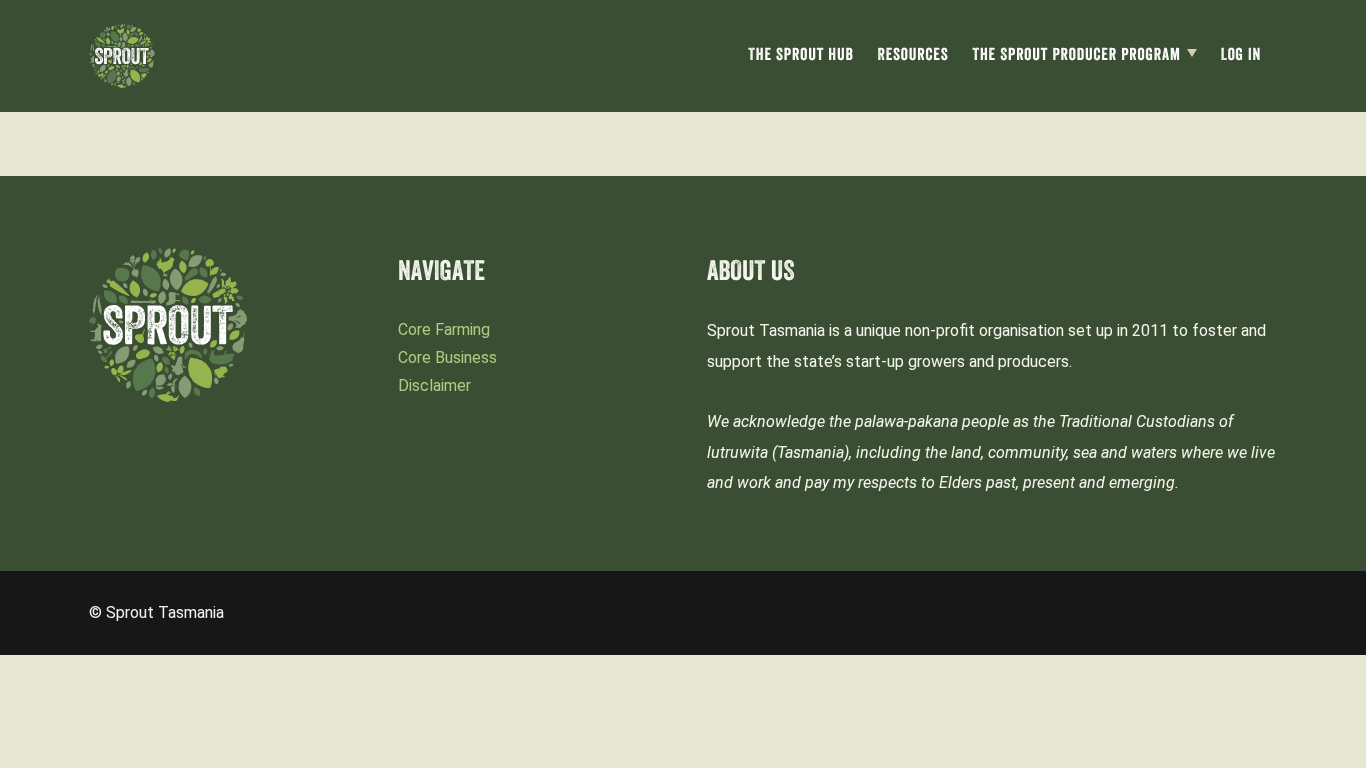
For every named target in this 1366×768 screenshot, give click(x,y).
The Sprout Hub (800, 56)
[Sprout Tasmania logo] (122, 56)
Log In (1241, 56)
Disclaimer (434, 385)
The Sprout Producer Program (1077, 56)
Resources (912, 56)
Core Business (447, 357)
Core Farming (444, 329)
